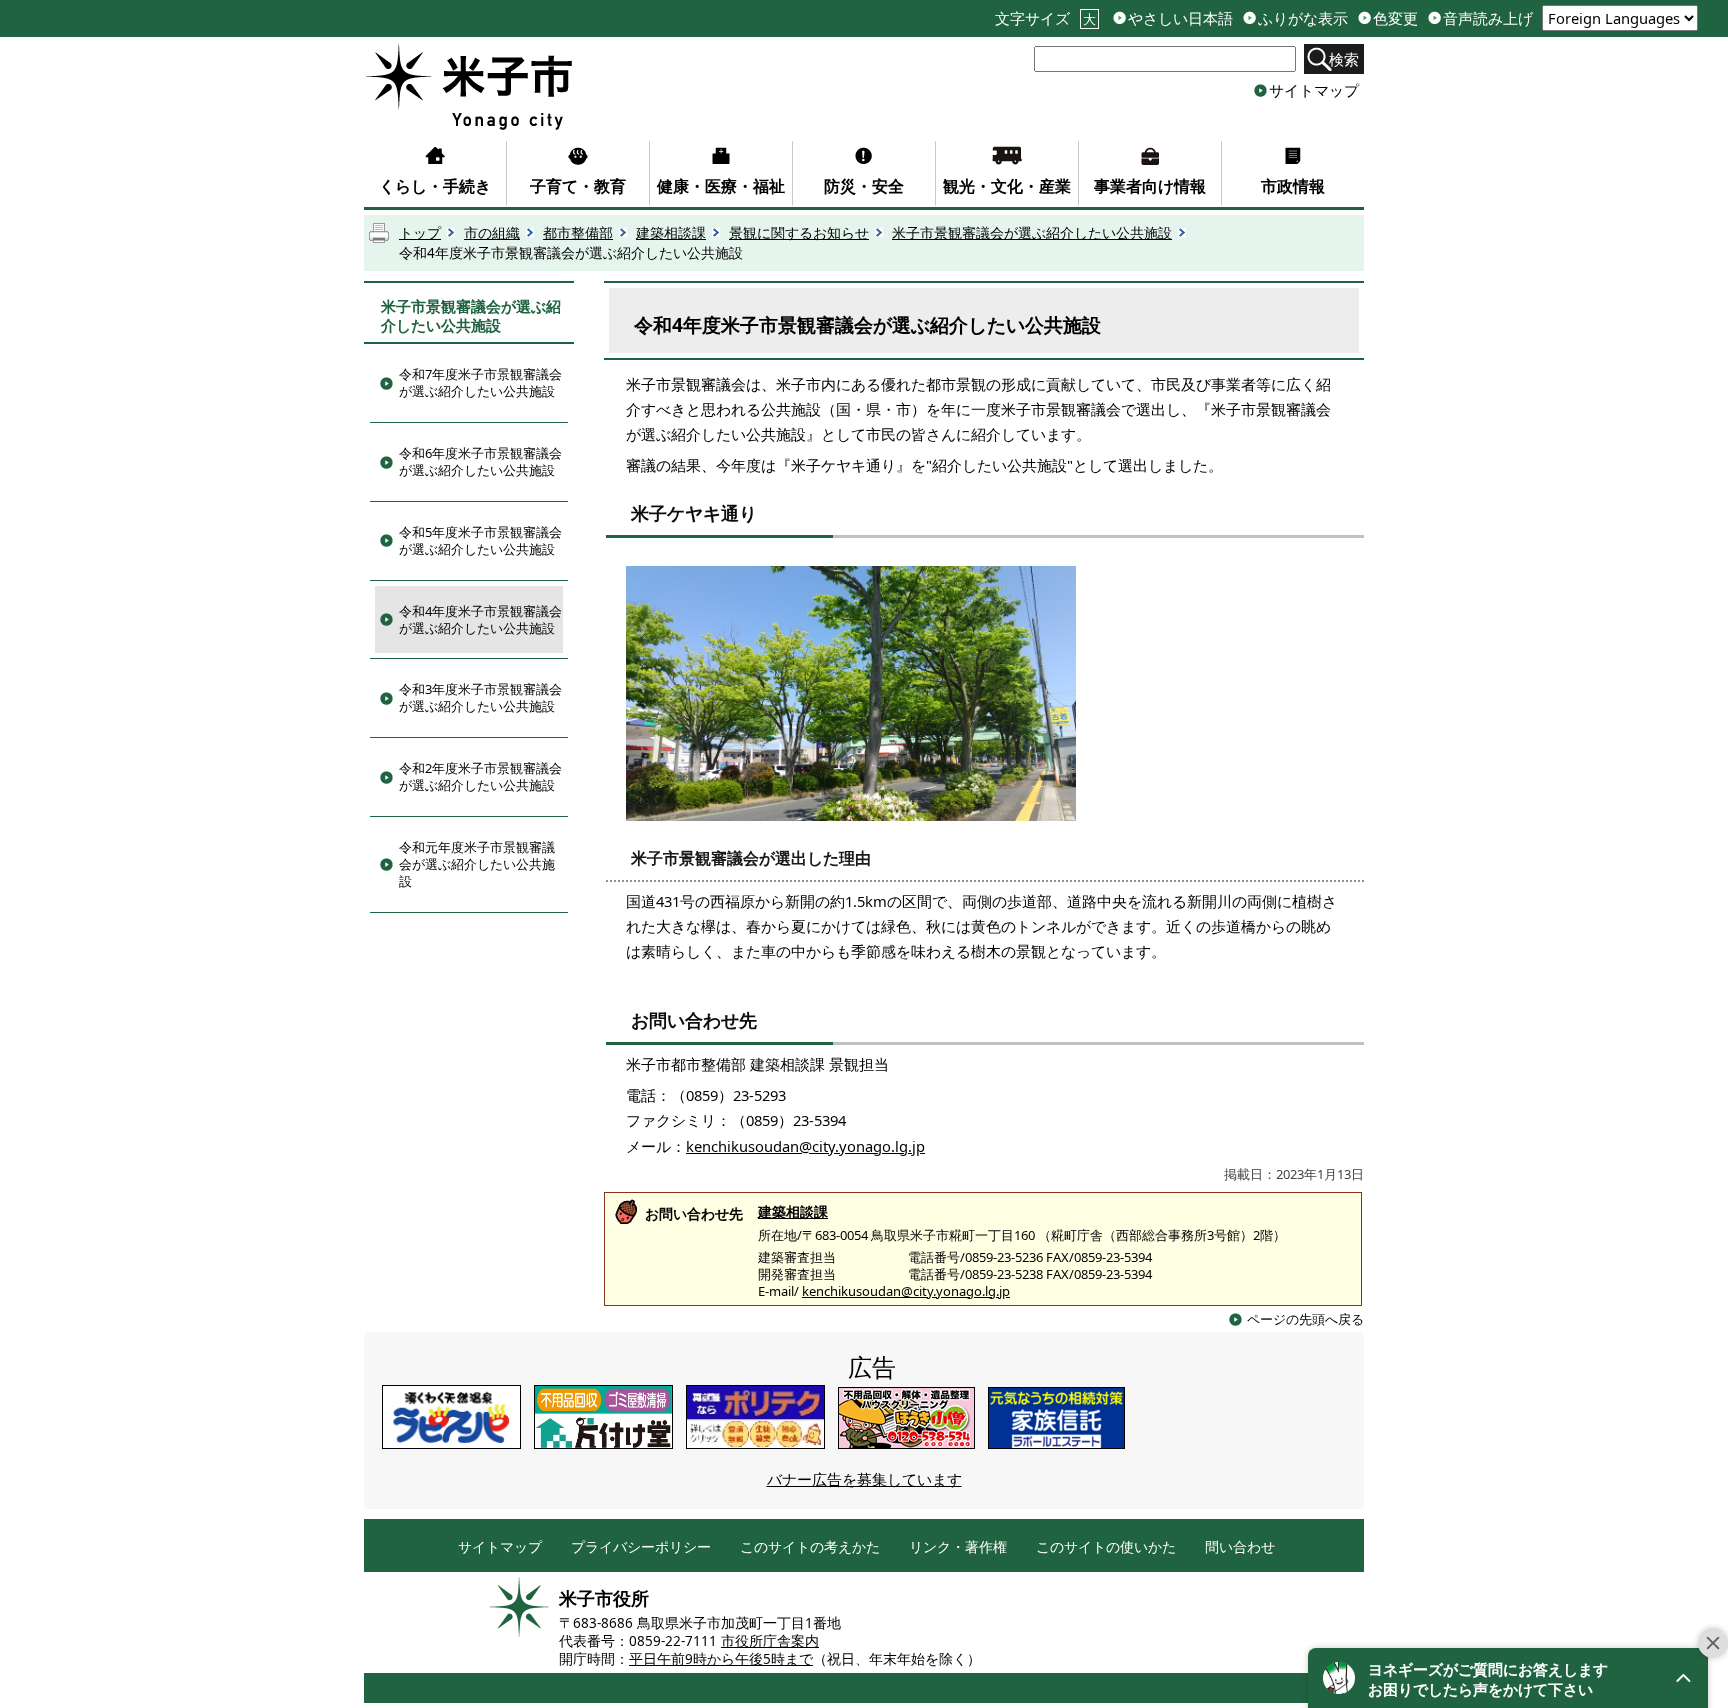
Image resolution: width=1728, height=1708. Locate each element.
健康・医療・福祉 (721, 186)
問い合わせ (1240, 1547)
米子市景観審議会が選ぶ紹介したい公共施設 (1032, 233)
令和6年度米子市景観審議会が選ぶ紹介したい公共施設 (480, 461)
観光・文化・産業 (1007, 186)
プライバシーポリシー (641, 1547)
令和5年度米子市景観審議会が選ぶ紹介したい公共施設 (480, 540)
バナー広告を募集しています (864, 1479)
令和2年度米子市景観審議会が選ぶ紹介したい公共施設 (480, 776)
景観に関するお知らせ (799, 233)
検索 (1344, 59)
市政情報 (1293, 186)
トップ (420, 233)
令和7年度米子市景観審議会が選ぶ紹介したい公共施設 (480, 382)
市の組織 (492, 233)
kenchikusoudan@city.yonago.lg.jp (805, 1146)
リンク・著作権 (958, 1547)
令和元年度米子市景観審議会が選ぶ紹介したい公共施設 (477, 864)
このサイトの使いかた (1106, 1547)
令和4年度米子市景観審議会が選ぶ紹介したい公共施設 (480, 619)
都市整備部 (578, 233)
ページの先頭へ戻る (1305, 1319)
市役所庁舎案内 (770, 1641)
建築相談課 (671, 233)
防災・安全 (864, 186)
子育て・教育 (578, 186)
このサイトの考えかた (810, 1547)
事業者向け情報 (1150, 186)
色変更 (1395, 18)
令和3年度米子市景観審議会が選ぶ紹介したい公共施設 (480, 697)
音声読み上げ (1488, 18)
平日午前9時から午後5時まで (721, 1659)
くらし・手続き (435, 186)
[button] (1508, 1678)
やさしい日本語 (1180, 18)
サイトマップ (1314, 90)
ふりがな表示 (1303, 18)
